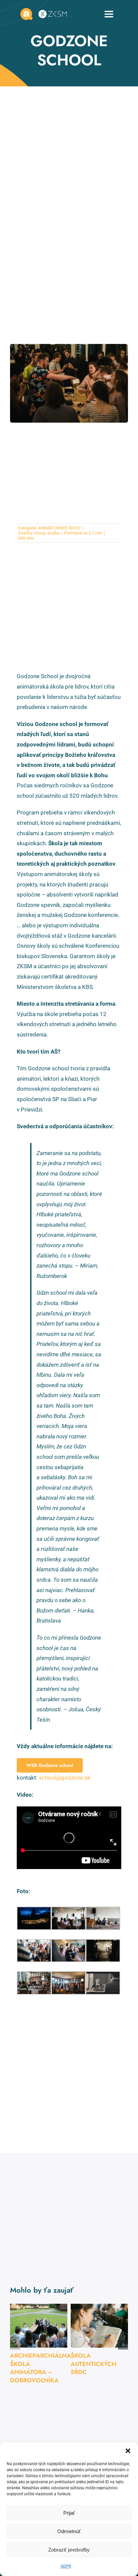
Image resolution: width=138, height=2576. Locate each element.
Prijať (69, 2513)
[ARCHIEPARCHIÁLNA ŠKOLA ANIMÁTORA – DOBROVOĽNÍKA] (39, 2326)
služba (53, 533)
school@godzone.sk (65, 1778)
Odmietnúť (69, 2531)
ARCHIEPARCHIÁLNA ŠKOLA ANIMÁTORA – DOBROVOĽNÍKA (41, 2368)
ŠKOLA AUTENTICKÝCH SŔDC (94, 2364)
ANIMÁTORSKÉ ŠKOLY (60, 528)
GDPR (66, 2566)
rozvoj (40, 533)
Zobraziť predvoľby (69, 2550)
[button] (128, 2451)
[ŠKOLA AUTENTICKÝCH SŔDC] (99, 2326)
